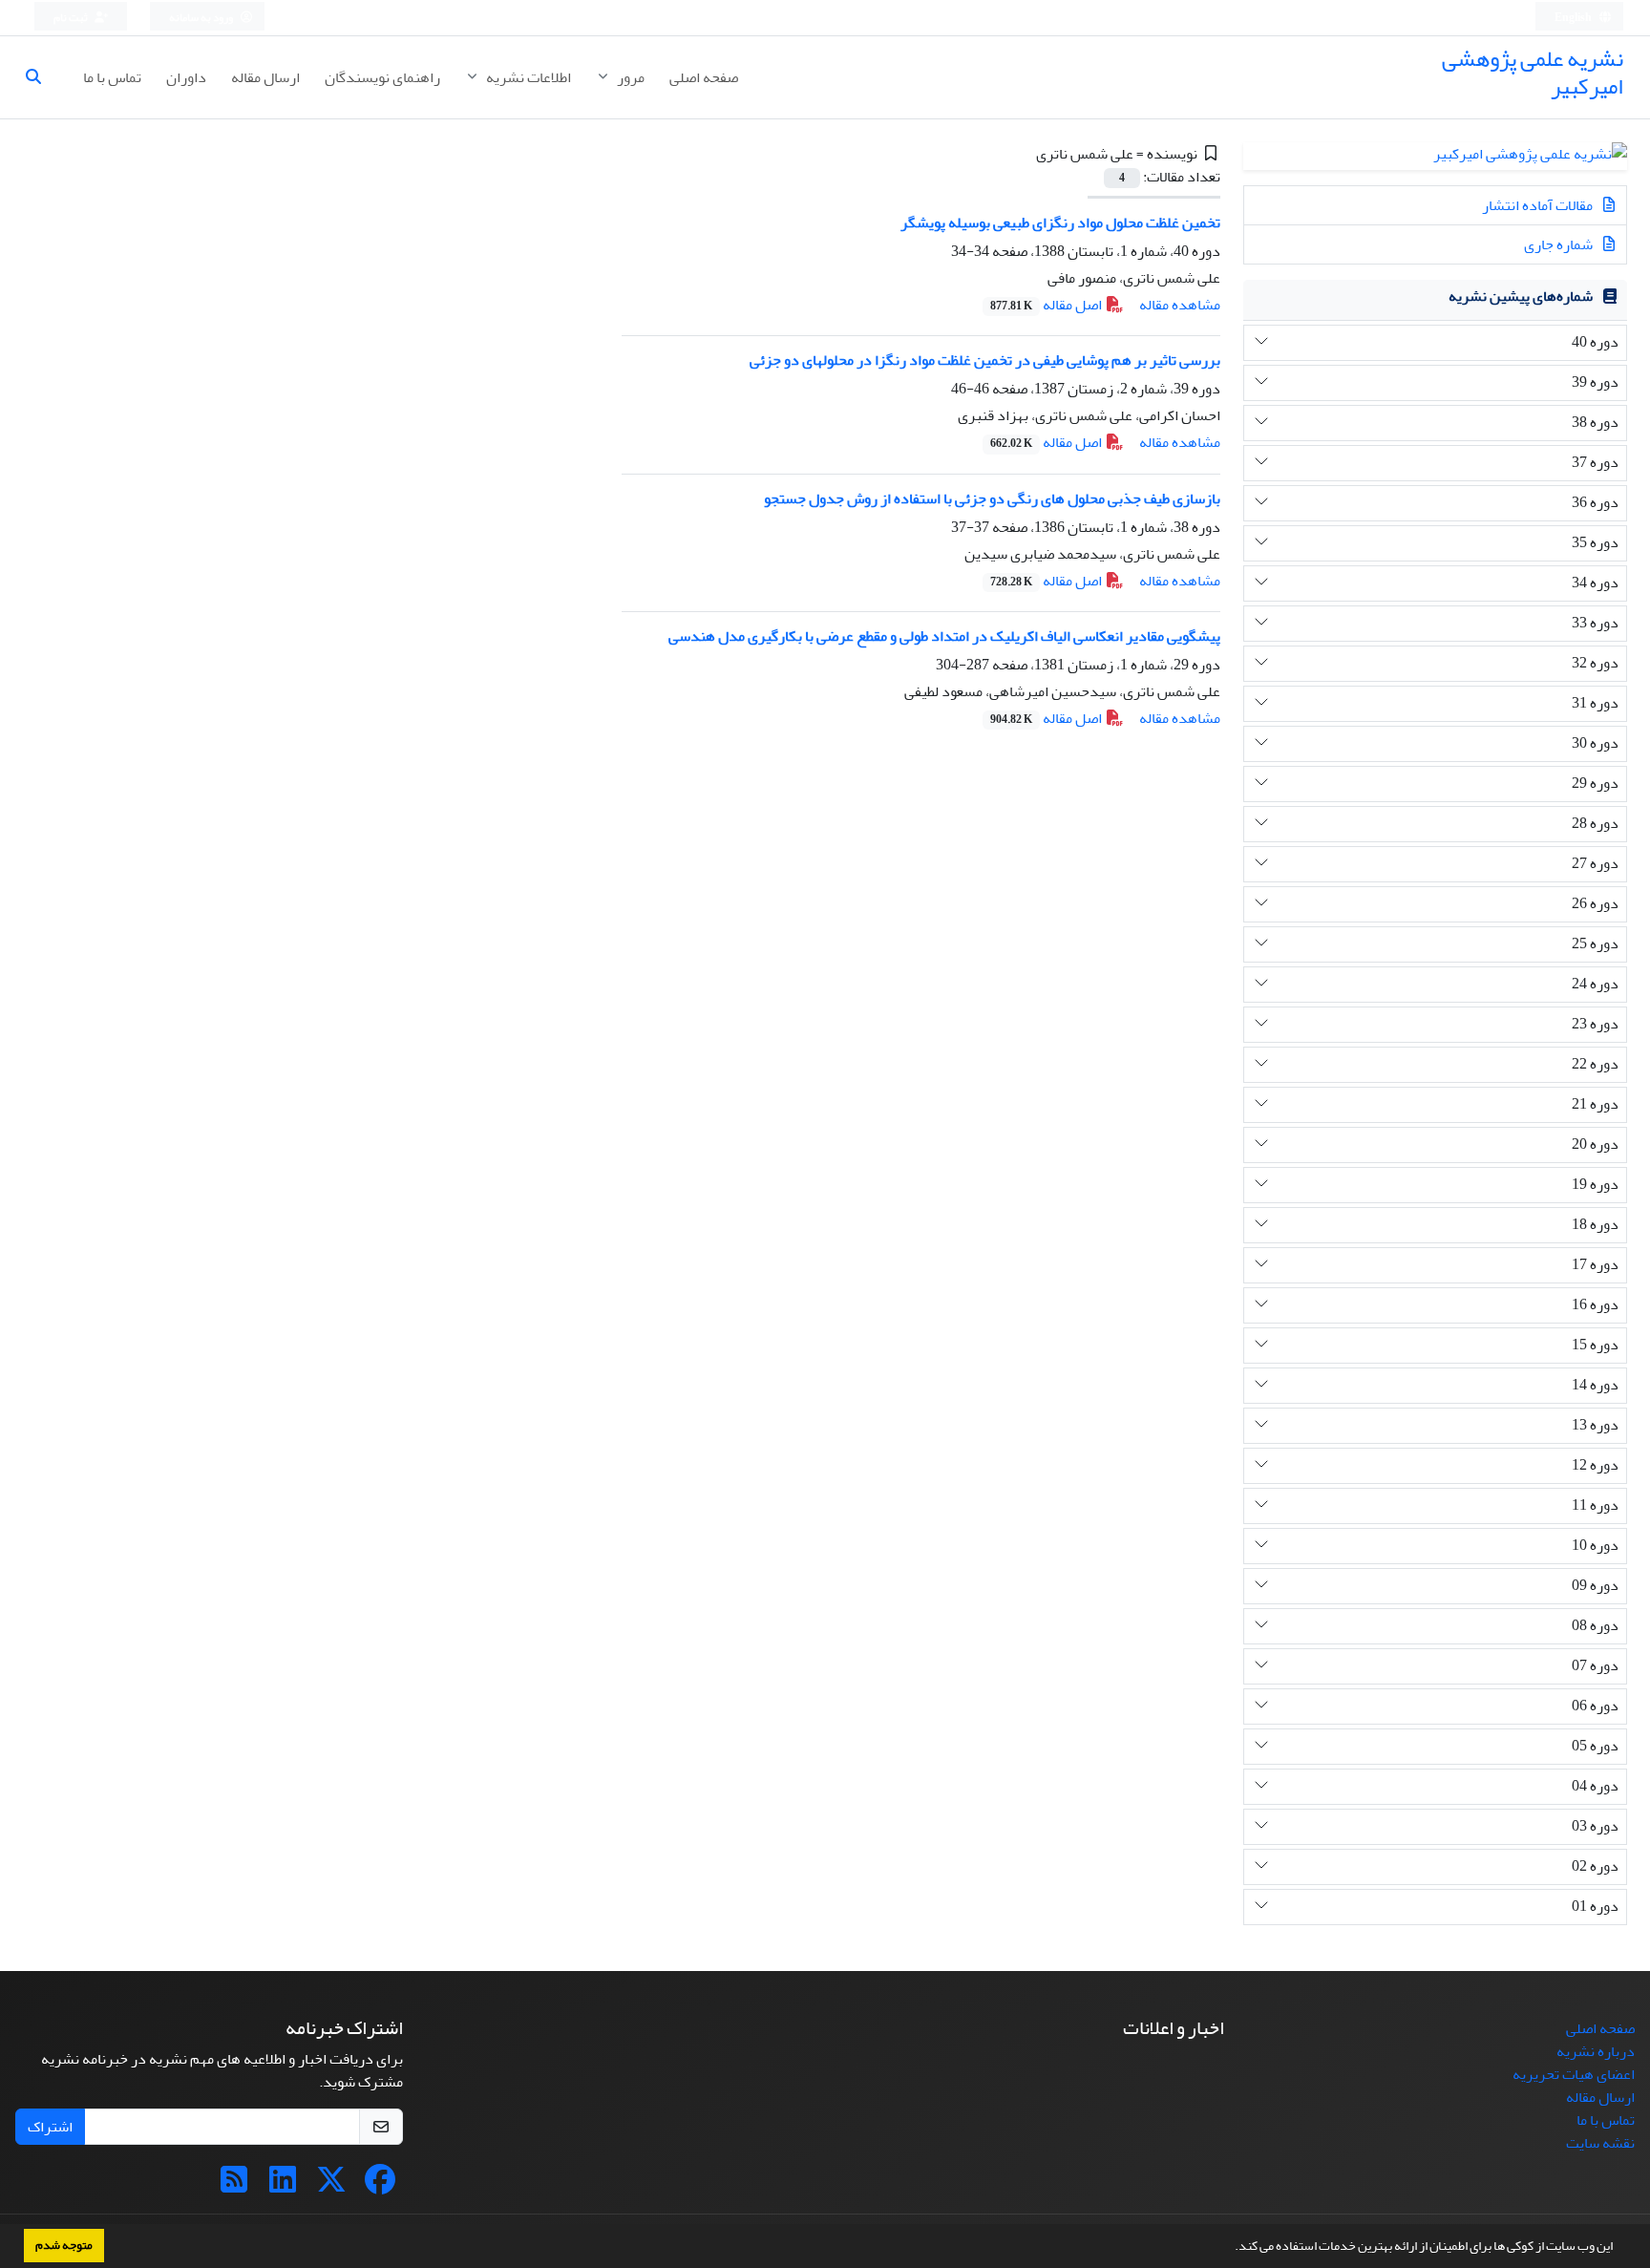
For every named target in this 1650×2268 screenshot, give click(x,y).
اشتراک (50, 2127)
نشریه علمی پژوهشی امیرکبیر (1533, 73)
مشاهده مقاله (1180, 305)
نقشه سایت (1600, 2143)
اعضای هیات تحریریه (1574, 2074)
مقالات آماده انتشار (1539, 205)
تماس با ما (112, 77)
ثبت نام (72, 18)
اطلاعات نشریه (527, 77)
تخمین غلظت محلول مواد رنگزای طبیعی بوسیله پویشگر (1060, 223)
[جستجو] (41, 77)
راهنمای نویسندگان (382, 77)
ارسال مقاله (265, 77)
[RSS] (234, 2186)
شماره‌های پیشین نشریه (1521, 296)
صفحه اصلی (704, 77)
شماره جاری (1560, 244)
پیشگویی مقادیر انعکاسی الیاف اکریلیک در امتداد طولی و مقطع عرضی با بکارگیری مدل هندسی (944, 636)
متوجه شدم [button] (64, 2245)
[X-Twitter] (331, 2186)
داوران (186, 77)
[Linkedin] (283, 2186)
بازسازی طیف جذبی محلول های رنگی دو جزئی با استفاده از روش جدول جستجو (992, 498)
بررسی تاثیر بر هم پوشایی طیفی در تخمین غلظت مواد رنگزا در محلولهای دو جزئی (985, 360)
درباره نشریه (1596, 2051)
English (1574, 18)
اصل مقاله (1047, 305)
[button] (1230, 2248)
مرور (629, 77)
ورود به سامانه (202, 18)
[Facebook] (380, 2186)
